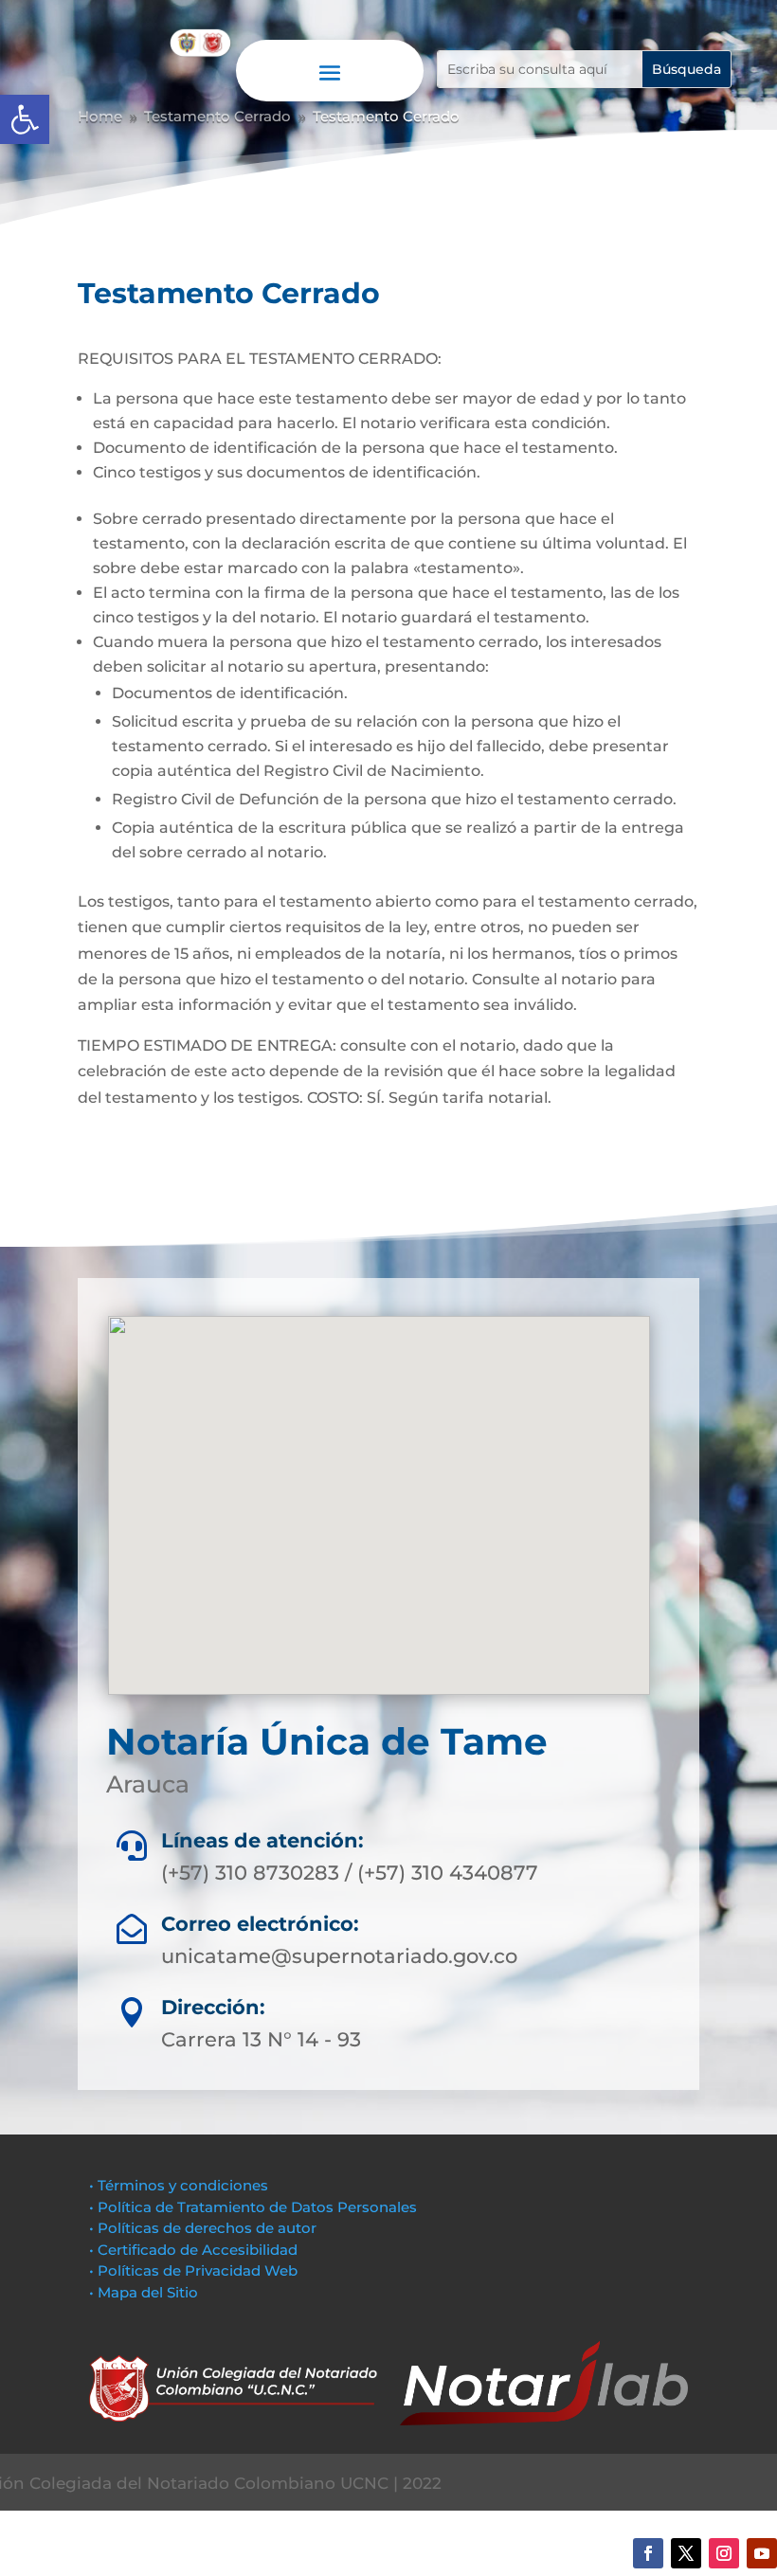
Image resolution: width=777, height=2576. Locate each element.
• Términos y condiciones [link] (179, 2185)
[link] (25, 119)
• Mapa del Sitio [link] (145, 2292)
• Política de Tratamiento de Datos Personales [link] (253, 2207)
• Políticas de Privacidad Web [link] (193, 2270)
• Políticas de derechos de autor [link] (203, 2228)
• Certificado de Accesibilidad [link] (193, 2250)
